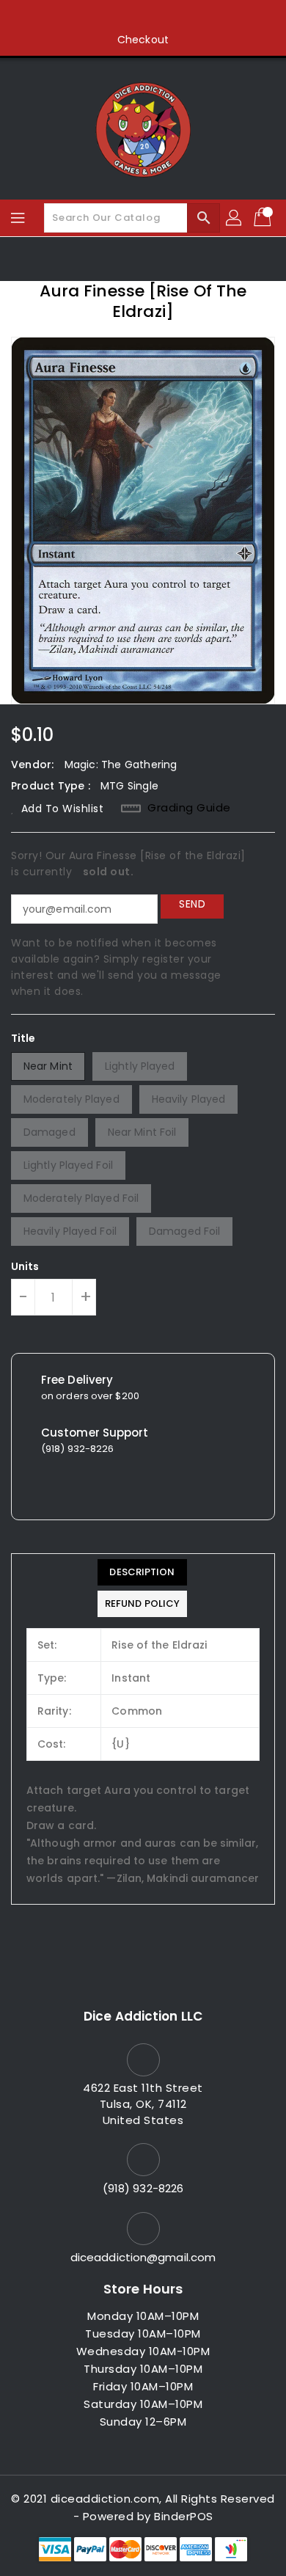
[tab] (142, 1572)
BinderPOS (184, 2516)
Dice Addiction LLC (143, 2016)
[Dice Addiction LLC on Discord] (199, 17)
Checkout (143, 40)
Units (25, 1266)
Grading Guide (189, 808)
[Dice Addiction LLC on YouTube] (171, 17)
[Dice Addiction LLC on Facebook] (87, 17)
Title (23, 1038)
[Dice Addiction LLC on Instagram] (143, 17)
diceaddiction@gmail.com (143, 2257)
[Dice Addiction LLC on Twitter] (115, 17)
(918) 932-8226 (143, 2188)
